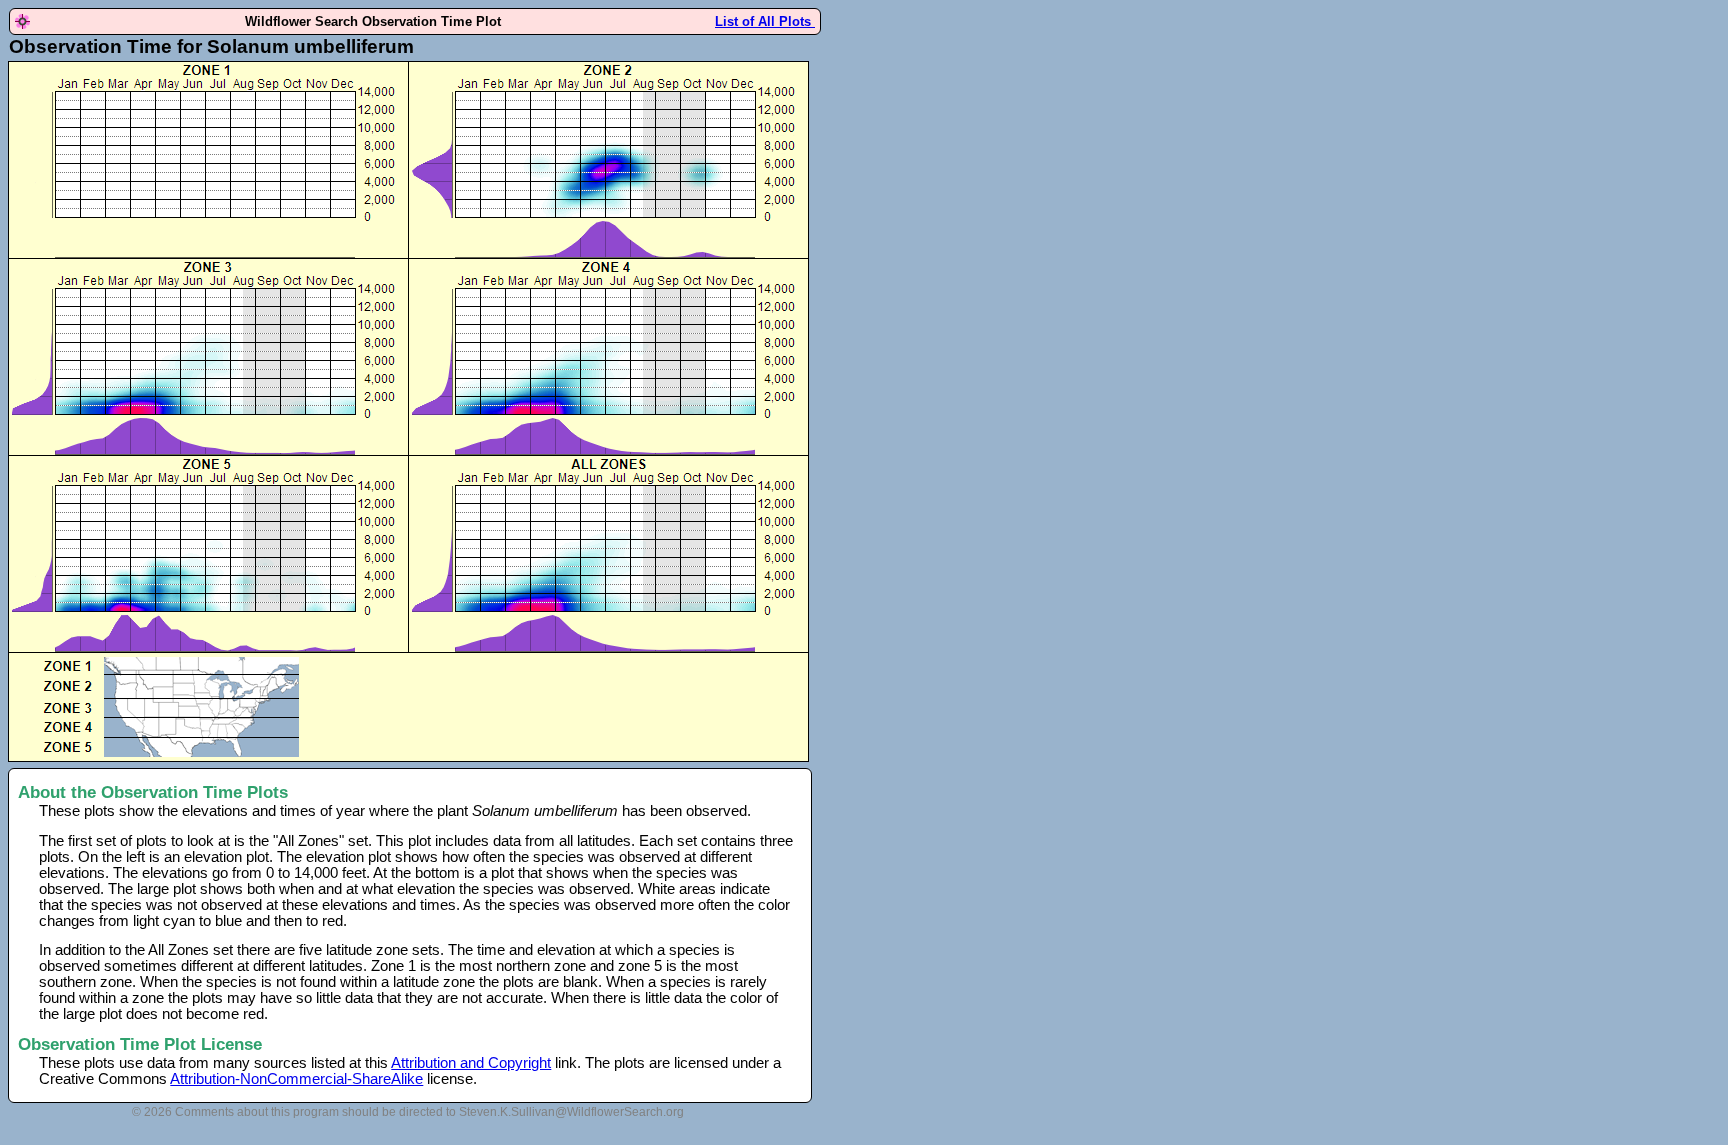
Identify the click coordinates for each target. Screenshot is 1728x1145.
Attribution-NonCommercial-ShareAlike (296, 1079)
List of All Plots (765, 21)
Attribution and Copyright (471, 1063)
